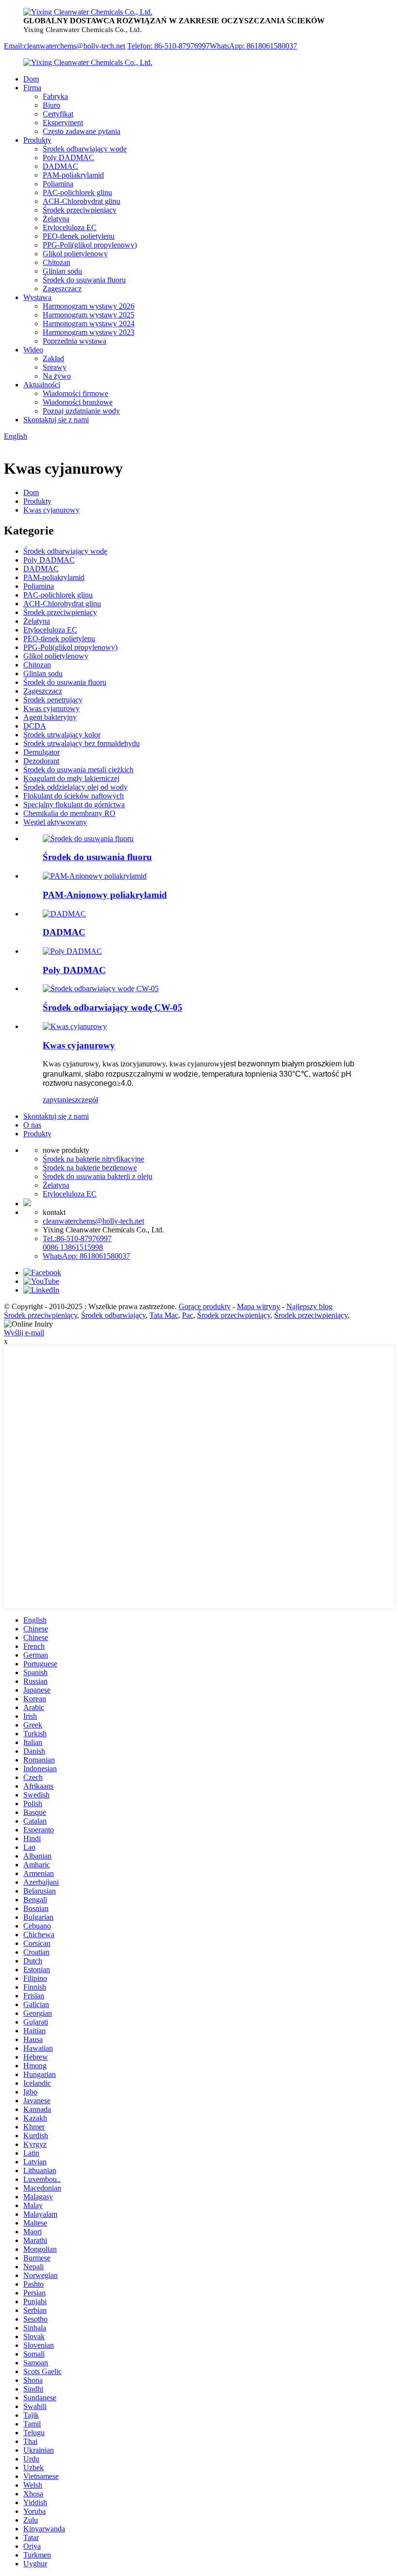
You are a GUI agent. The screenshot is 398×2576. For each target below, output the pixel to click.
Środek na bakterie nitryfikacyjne (93, 1159)
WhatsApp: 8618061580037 (253, 46)
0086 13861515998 (73, 1247)
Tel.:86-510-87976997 (77, 1238)
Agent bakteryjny (50, 717)
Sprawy (55, 367)
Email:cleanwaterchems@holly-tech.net (65, 46)
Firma (32, 88)
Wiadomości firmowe (75, 393)
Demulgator (41, 752)
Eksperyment (63, 123)
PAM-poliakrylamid (73, 175)
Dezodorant (41, 761)
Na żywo (57, 376)
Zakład (53, 358)
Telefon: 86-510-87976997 (168, 46)
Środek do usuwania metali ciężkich (78, 770)
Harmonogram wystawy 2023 (89, 332)
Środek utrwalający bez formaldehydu (82, 743)
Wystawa (37, 297)
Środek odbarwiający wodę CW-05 (113, 1007)
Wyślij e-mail (24, 1333)
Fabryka (55, 96)
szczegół (85, 1100)
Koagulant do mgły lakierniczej (71, 778)
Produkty (37, 140)
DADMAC (60, 166)
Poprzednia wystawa (75, 341)
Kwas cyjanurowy (51, 510)
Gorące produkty (205, 1306)
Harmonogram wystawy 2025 (89, 315)
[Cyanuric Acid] (75, 1026)
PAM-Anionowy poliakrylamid (105, 895)
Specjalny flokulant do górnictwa (74, 805)
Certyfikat (58, 114)
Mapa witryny (258, 1306)
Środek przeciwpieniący (80, 210)
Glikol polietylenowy (75, 254)
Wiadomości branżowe (78, 402)
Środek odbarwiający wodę (85, 149)
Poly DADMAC (68, 158)
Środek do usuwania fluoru (84, 280)
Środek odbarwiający (113, 1315)
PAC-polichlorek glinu (77, 192)
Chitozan (57, 262)
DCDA (35, 726)
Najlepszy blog (309, 1306)
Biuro (51, 105)
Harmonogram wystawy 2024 (89, 324)
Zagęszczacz (62, 289)
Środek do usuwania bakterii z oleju (98, 1176)
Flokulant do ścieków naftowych (74, 796)
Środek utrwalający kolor (62, 735)
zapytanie (57, 1100)
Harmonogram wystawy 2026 (89, 306)
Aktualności (42, 385)
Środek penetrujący (53, 700)
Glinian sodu (62, 271)
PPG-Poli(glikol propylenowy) (90, 245)
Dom (31, 79)
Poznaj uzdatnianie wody (81, 411)
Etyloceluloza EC (70, 227)
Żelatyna (56, 219)
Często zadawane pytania (82, 131)
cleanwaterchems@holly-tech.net (93, 1221)
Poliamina (58, 184)
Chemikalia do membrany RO (69, 813)
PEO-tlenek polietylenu (79, 236)
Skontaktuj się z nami (56, 420)
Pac (188, 1315)
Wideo (33, 350)
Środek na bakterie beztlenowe (90, 1168)
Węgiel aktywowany (55, 822)
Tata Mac (164, 1315)
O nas (32, 1125)
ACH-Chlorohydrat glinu (82, 201)
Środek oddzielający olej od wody (75, 787)
